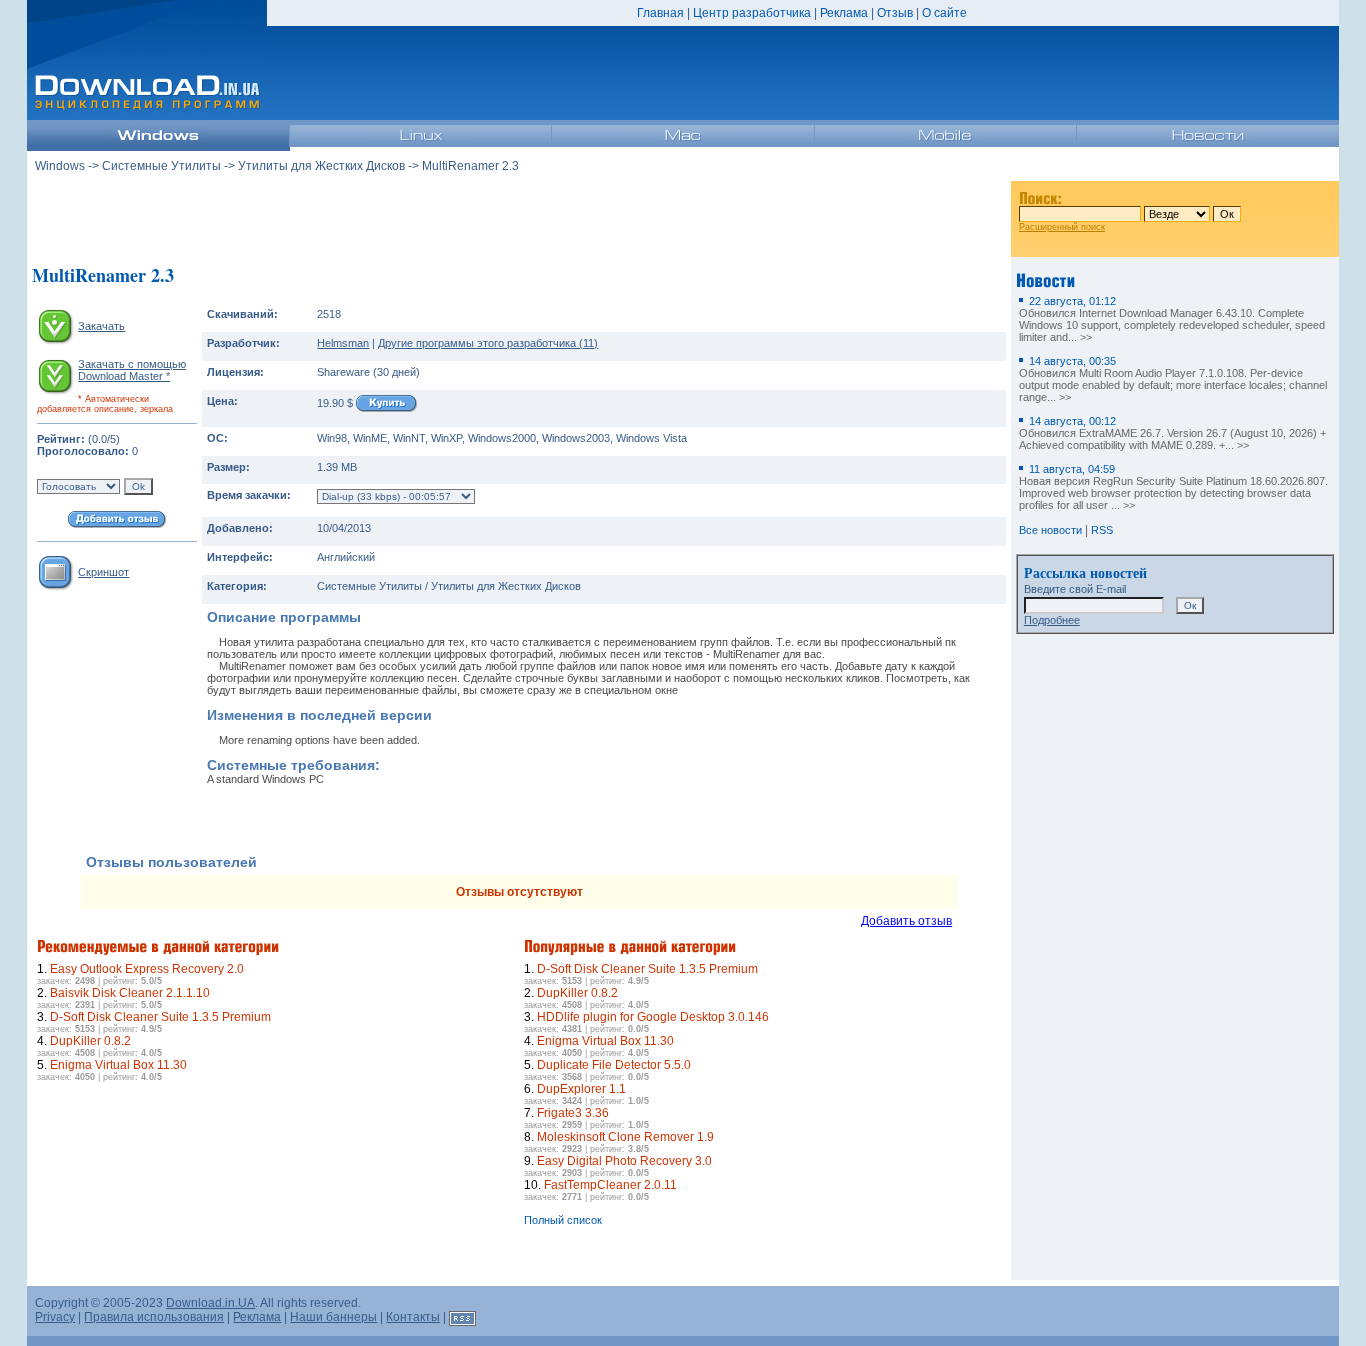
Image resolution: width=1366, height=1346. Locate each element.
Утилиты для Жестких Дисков (321, 166)
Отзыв (895, 13)
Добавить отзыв (906, 921)
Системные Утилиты (161, 166)
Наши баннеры (333, 1317)
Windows (60, 166)
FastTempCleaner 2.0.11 (610, 1185)
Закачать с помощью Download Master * (132, 370)
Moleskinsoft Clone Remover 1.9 (625, 1137)
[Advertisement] (519, 219)
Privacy (55, 1317)
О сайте (944, 13)
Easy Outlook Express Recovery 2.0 (147, 969)
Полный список (563, 1220)
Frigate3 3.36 (573, 1113)
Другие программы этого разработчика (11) (488, 343)
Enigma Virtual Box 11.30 (118, 1065)
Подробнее (1052, 620)
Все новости (1050, 530)
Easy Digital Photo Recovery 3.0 (624, 1161)
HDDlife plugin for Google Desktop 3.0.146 (653, 1017)
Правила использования (154, 1317)
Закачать (101, 326)
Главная (660, 13)
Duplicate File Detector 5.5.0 (614, 1065)
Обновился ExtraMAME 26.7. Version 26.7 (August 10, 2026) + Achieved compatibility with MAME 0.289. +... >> (1172, 433)
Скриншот (103, 572)
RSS (1102, 530)
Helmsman (343, 343)
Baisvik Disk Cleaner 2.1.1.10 (130, 993)
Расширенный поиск (1062, 227)
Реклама (844, 13)
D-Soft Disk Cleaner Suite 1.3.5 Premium (160, 1017)
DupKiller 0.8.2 (90, 1041)
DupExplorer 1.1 (581, 1089)
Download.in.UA (210, 1303)
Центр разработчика (752, 13)
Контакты (413, 1317)
